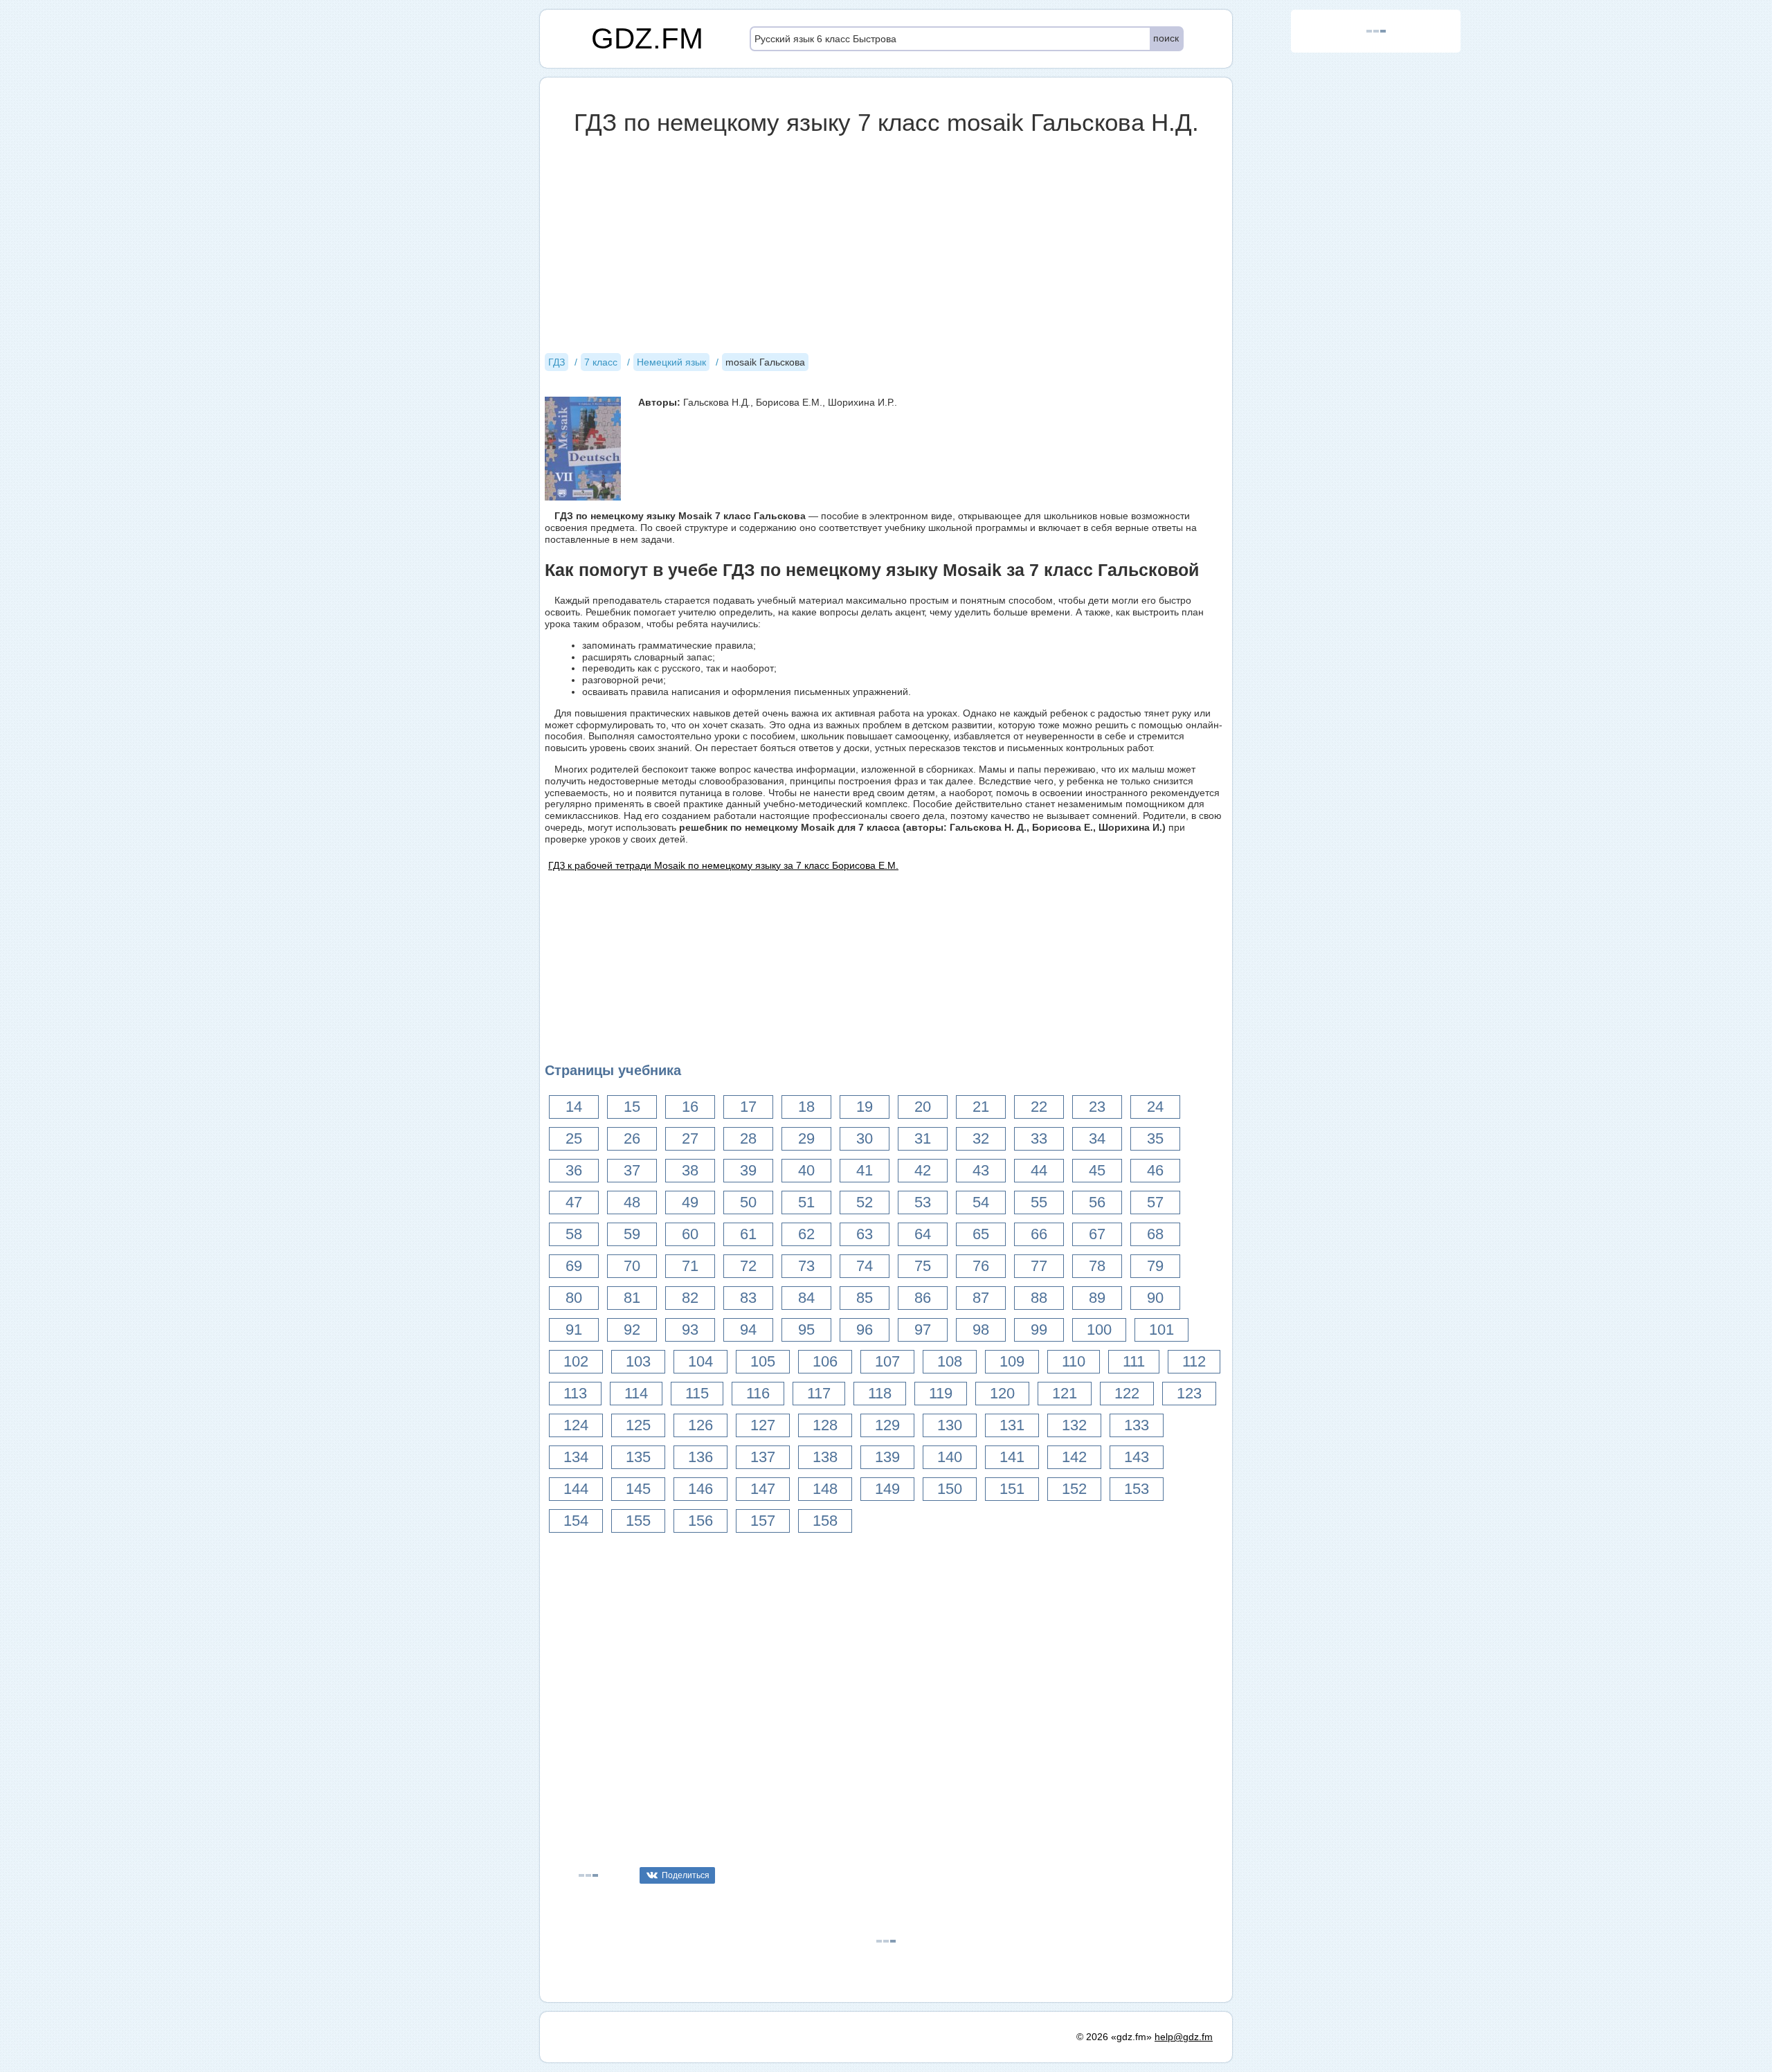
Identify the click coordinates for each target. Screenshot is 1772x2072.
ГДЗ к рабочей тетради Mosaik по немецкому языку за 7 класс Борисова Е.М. (723, 865)
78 (1097, 1266)
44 (1039, 1170)
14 (574, 1107)
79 (1155, 1266)
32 (981, 1138)
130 (950, 1425)
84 (806, 1298)
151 (1012, 1489)
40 (806, 1170)
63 (865, 1234)
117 (819, 1393)
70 (632, 1266)
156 (700, 1521)
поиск (1166, 38)
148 (825, 1489)
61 (748, 1234)
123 (1189, 1393)
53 (923, 1202)
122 (1127, 1393)
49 (690, 1202)
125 (638, 1425)
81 (632, 1298)
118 (880, 1393)
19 (865, 1107)
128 (825, 1425)
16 (690, 1107)
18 (806, 1107)
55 (1039, 1202)
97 (923, 1330)
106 (825, 1361)
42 (923, 1170)
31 (923, 1138)
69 (574, 1266)
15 (632, 1107)
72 (748, 1266)
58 (574, 1234)
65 (981, 1234)
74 (865, 1266)
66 (1039, 1234)
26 (632, 1138)
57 (1155, 1202)
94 (748, 1330)
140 (950, 1457)
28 (748, 1138)
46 (1155, 1170)
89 (1097, 1298)
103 (638, 1361)
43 (981, 1170)
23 (1097, 1107)
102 (576, 1361)
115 (697, 1393)
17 (748, 1107)
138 (825, 1457)
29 (806, 1138)
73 (806, 1266)
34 (1097, 1138)
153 (1137, 1489)
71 (690, 1266)
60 (690, 1234)
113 (575, 1393)
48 (632, 1202)
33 (1039, 1138)
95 (806, 1330)
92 (632, 1330)
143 (1137, 1457)
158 (825, 1521)
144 (576, 1489)
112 (1194, 1361)
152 (1074, 1489)
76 (981, 1266)
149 (887, 1489)
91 (574, 1330)
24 (1155, 1107)
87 (981, 1298)
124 (576, 1425)
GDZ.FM (647, 38)
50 (748, 1202)
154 (576, 1521)
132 (1074, 1425)
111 (1134, 1361)
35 (1155, 1138)
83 (748, 1298)
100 (1099, 1330)
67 (1097, 1234)
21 (981, 1107)
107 (887, 1361)
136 (700, 1457)
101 (1161, 1330)
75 (923, 1266)
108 (950, 1361)
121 (1065, 1393)
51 (806, 1202)
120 (1002, 1393)
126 (700, 1425)
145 (638, 1489)
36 (574, 1170)
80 (574, 1298)
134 (576, 1457)
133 (1137, 1425)
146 (700, 1489)
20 (923, 1107)
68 (1155, 1234)
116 (758, 1393)
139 (887, 1457)
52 (865, 1202)
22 (1039, 1107)
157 (763, 1521)
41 (865, 1170)
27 (690, 1138)
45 (1097, 1170)
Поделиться (686, 1875)
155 (638, 1521)
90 (1155, 1298)
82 (690, 1298)
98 (981, 1330)
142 (1074, 1457)
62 (806, 1234)
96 (865, 1330)
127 (763, 1425)
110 (1074, 1361)
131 (1012, 1425)
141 (1012, 1457)
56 (1097, 1202)
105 (763, 1361)
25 (574, 1138)
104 (700, 1361)
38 (690, 1170)
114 (636, 1393)
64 (923, 1234)
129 (887, 1425)
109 (1012, 1361)
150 (950, 1489)
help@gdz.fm (1184, 2037)
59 (632, 1234)
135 (638, 1457)
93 (690, 1330)
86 (923, 1298)
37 (632, 1170)
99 (1039, 1330)
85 (865, 1298)
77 (1039, 1266)
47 (574, 1202)
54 (981, 1202)
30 (865, 1138)
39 (748, 1170)
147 (763, 1489)
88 (1039, 1298)
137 (763, 1457)
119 (941, 1393)
